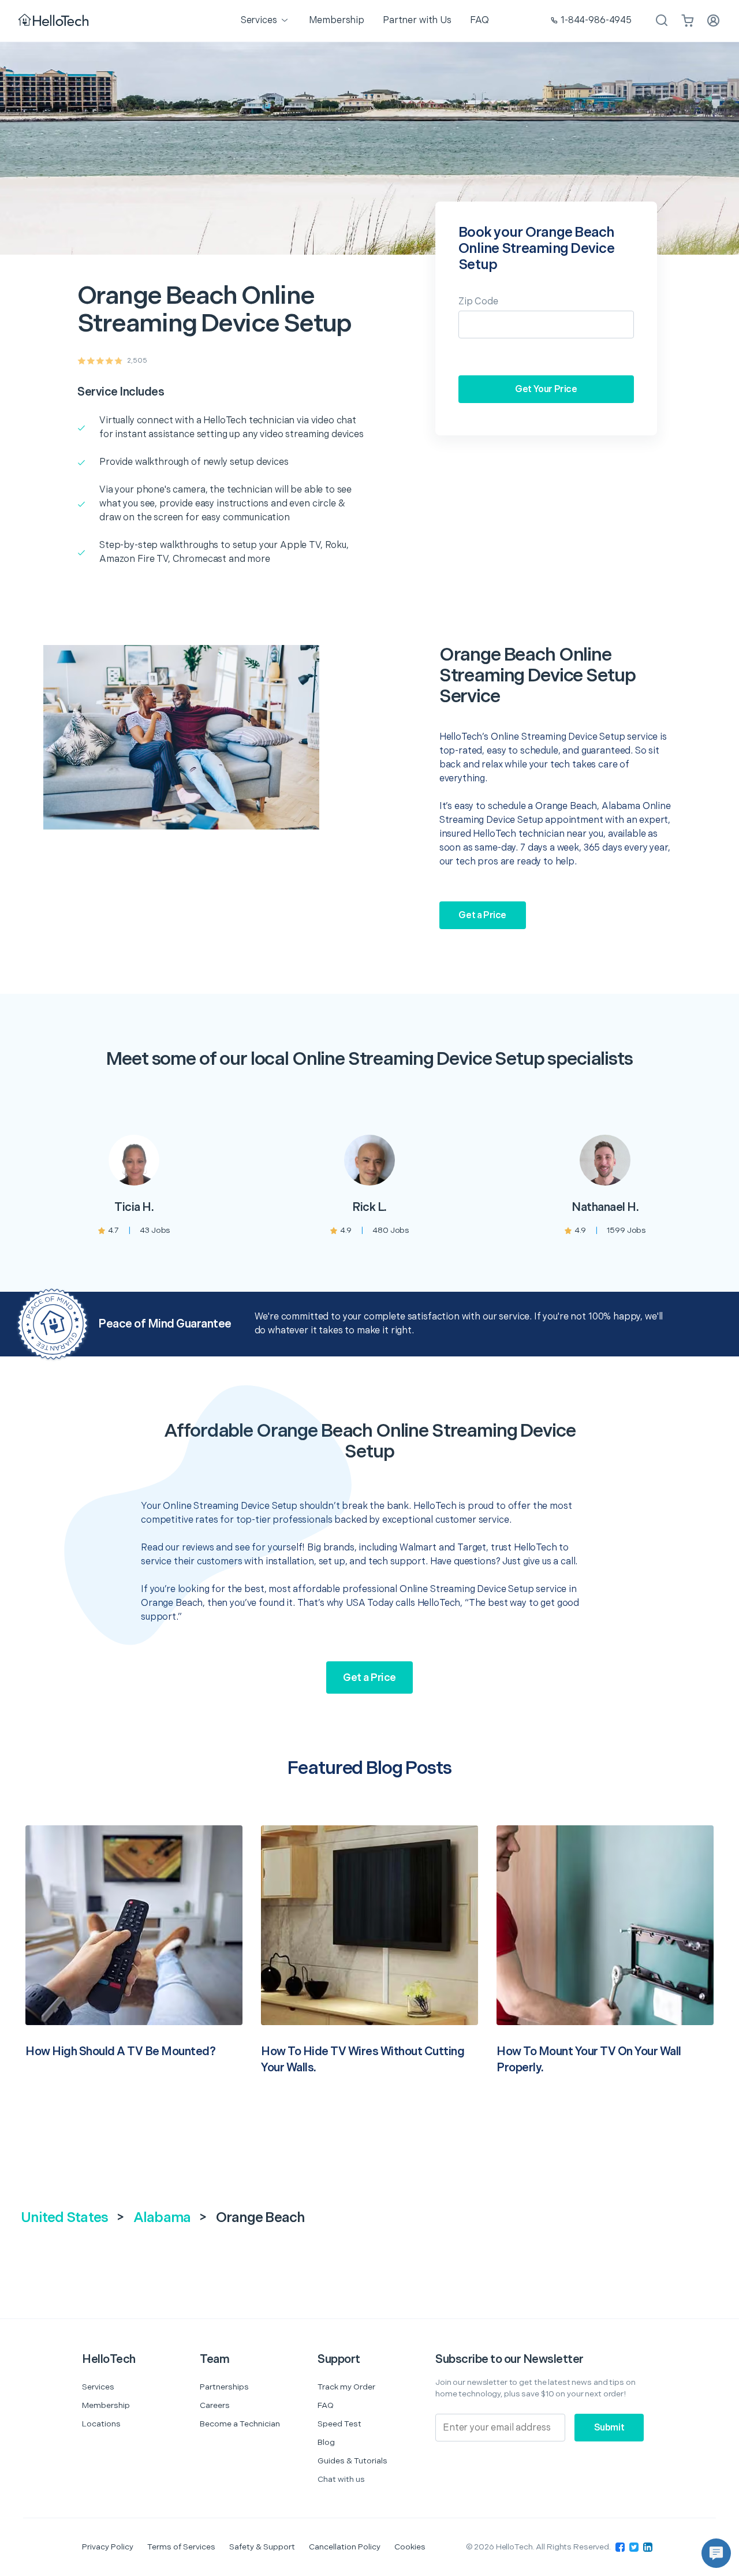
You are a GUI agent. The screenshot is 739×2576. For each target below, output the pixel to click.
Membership (106, 2405)
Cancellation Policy (345, 2547)
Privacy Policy (108, 2547)
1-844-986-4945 (596, 20)
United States (64, 2218)
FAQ (326, 2405)
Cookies (410, 2547)
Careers (215, 2405)
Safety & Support (262, 2547)
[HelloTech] (55, 21)
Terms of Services (181, 2547)
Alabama (162, 2218)
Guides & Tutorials (352, 2461)
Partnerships (224, 2387)
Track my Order (346, 2387)
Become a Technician (240, 2424)
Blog (326, 2442)
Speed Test (339, 2424)
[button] (716, 2553)
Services (98, 2387)
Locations (101, 2424)
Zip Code (478, 302)
